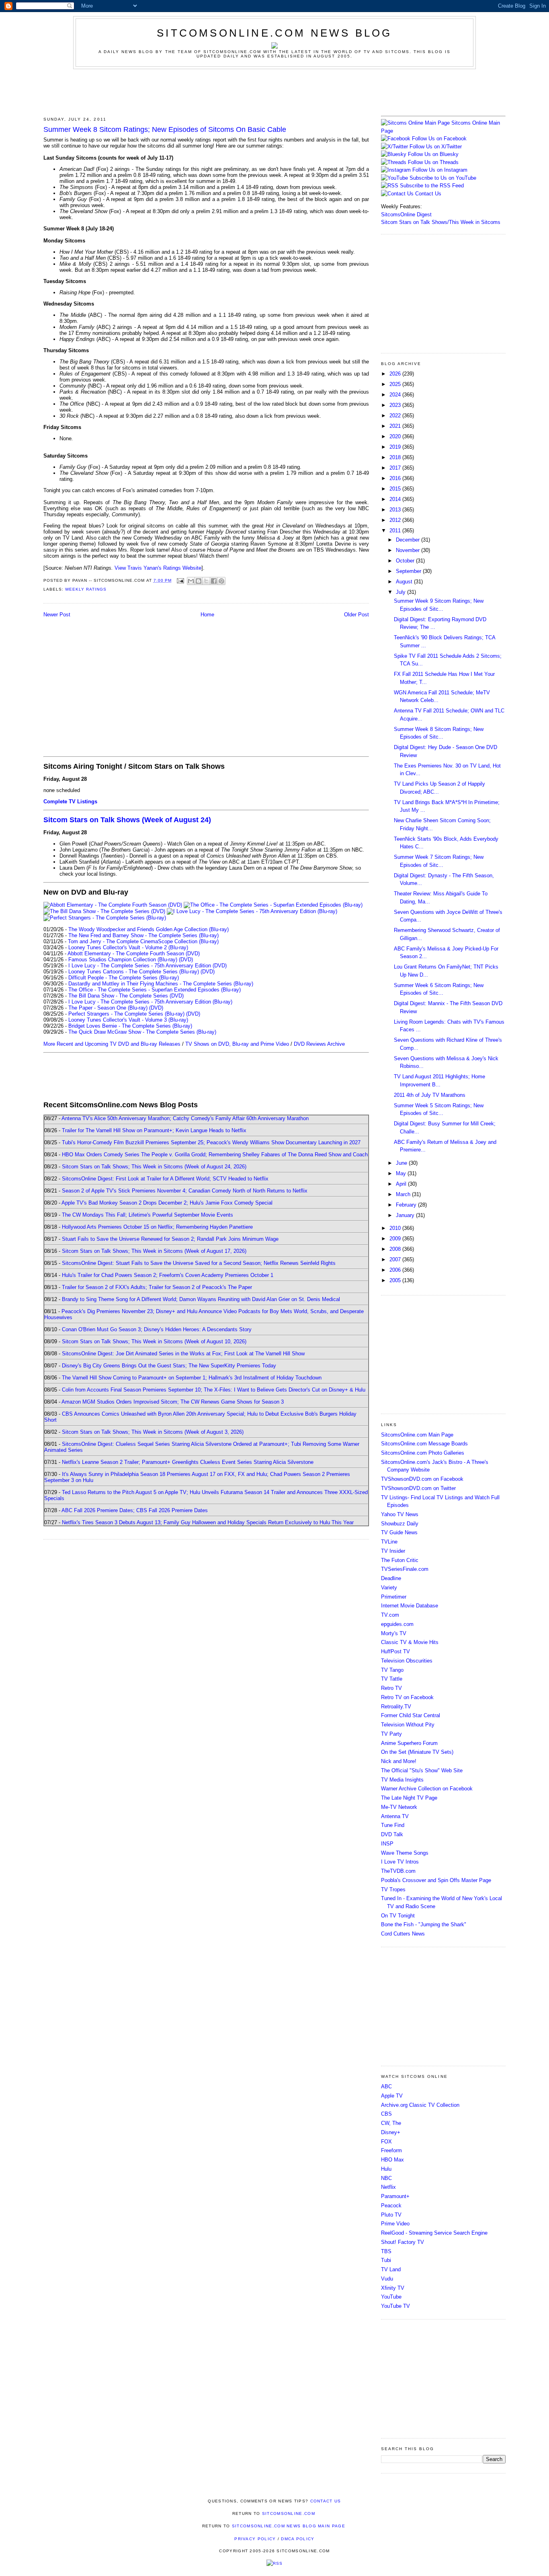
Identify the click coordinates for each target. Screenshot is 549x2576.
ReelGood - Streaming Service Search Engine (434, 2233)
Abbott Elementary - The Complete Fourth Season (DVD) (134, 953)
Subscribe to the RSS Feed (432, 186)
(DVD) (186, 960)
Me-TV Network (399, 1807)
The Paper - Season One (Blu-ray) (108, 1008)
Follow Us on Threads (433, 162)
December (409, 540)
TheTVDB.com (398, 1871)
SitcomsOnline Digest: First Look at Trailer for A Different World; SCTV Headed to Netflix (165, 1179)
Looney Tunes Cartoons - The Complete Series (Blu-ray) (134, 972)
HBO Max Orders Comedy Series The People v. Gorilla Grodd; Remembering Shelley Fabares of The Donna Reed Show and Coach (215, 1155)
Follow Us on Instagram (440, 170)
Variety (389, 1588)
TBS (386, 2251)
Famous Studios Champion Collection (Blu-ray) (123, 960)
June (402, 1163)
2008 (396, 1249)
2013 (396, 510)
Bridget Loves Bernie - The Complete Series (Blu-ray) (130, 1026)
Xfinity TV (393, 2288)
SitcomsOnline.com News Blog (274, 33)
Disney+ (391, 2132)
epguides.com (397, 1624)
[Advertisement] (274, 91)
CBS (386, 2114)
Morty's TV (394, 1633)
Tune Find (393, 1825)
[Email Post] (180, 580)
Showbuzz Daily (400, 1524)
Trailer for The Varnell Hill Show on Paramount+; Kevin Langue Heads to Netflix (154, 1130)
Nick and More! (399, 1761)
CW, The (391, 2123)
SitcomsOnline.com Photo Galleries (423, 1453)
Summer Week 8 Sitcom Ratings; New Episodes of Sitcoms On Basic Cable (165, 129)
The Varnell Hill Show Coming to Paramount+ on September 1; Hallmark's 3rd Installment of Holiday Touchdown (192, 1378)
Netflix (388, 2187)
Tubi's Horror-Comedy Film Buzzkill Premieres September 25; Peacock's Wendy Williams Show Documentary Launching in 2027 (211, 1142)
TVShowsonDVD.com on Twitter (418, 1488)
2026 (396, 374)
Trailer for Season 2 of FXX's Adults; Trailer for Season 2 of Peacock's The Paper (157, 1287)
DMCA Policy (298, 2539)
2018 (396, 457)
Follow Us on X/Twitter (436, 147)
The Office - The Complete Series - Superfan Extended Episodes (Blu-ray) (155, 990)
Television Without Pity (408, 1725)
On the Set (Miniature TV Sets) (417, 1752)
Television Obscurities (407, 1661)
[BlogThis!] (199, 581)
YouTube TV (395, 2306)
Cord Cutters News (403, 1934)
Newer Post (57, 615)
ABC (386, 2086)
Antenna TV (395, 1816)
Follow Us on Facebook (439, 139)
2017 (396, 468)
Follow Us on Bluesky (433, 154)
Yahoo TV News (400, 1514)
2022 (396, 416)
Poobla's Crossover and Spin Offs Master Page (436, 1880)
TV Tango (392, 1670)
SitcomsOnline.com (289, 2513)
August (405, 582)
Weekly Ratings (86, 589)
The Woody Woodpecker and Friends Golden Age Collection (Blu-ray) (149, 929)
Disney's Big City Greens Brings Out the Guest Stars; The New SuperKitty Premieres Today (169, 1366)
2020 (396, 436)
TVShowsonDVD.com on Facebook (422, 1479)
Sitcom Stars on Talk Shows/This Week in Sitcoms (441, 222)
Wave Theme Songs (405, 1853)
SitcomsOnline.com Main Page (417, 1435)
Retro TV (391, 1688)
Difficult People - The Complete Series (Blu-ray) (124, 978)
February (407, 1205)
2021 (396, 426)
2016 (396, 478)
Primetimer (394, 1597)
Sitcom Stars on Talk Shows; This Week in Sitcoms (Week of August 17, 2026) (154, 1251)
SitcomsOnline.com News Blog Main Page (289, 2526)
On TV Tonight (398, 1916)
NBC (386, 2178)
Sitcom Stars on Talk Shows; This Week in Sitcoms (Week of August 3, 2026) (153, 1432)
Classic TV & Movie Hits (410, 1642)
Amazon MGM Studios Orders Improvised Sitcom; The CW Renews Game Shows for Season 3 (173, 1402)
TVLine (389, 1542)
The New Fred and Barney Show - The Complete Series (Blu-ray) (143, 935)
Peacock (391, 2206)
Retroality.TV (396, 1707)
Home (207, 615)
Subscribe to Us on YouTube (443, 178)
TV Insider (393, 1551)
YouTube (391, 2297)
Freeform (391, 2150)
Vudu (387, 2279)
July (402, 592)
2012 (396, 520)
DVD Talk (392, 1834)
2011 (396, 531)
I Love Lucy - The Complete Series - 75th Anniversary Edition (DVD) (147, 966)
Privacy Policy (255, 2539)
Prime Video (395, 2224)
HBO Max (392, 2160)
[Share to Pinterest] (221, 581)
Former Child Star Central (411, 1715)
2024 (396, 395)
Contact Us (427, 194)
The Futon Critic (400, 1560)
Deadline (391, 1578)
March (404, 1194)
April (402, 1184)
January (406, 1215)
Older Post (356, 615)
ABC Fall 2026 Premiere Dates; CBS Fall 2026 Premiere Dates (135, 1510)
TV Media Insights (402, 1780)
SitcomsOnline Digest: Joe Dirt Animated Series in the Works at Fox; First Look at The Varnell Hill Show (183, 1354)
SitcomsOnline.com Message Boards (424, 1444)
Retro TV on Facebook (407, 1697)
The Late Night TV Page (409, 1798)
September (409, 571)
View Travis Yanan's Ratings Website (158, 568)
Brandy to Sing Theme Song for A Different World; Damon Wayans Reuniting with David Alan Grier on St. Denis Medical (201, 1299)
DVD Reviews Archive (319, 1044)
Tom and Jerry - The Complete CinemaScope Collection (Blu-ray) (143, 941)
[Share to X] (206, 581)
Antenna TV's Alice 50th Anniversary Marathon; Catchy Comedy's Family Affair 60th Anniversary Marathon (185, 1118)
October (406, 561)
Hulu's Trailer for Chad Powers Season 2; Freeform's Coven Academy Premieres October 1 (168, 1275)
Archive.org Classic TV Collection (420, 2105)
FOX (386, 2142)
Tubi (386, 2260)
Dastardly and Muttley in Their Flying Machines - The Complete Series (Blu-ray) (161, 984)
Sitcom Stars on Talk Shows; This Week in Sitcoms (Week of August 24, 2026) (154, 1167)
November (409, 550)
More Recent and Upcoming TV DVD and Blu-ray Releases (112, 1044)
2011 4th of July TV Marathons (430, 1095)
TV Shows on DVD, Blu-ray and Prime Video (237, 1044)
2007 (396, 1259)
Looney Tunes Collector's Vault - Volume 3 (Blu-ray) (128, 1020)
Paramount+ (395, 2196)
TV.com (390, 1615)
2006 (396, 1270)
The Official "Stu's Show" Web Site (422, 1770)
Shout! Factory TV (403, 2242)
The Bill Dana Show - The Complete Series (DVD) (126, 996)
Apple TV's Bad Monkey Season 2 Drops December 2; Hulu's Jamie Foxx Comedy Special (167, 1203)
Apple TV (392, 2096)
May (402, 1173)
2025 (396, 384)
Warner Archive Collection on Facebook (427, 1789)
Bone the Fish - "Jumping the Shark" (424, 1924)
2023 (396, 405)
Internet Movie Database (410, 1606)
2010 (396, 1228)
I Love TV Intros (400, 1862)
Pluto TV (391, 2215)
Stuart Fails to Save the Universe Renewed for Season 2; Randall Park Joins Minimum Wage (170, 1239)
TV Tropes (393, 1889)
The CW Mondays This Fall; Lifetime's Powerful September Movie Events (147, 1215)
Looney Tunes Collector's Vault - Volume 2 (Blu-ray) (128, 947)
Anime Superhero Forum (409, 1743)
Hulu (386, 2169)
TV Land (391, 2269)
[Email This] (191, 581)
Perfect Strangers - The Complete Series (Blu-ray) (126, 1014)
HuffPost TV (395, 1651)
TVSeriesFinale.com (405, 1569)
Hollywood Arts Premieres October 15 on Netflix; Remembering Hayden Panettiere (157, 1227)
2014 (396, 499)
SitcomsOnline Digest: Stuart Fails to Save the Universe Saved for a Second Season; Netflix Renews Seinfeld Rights (199, 1263)
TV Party (391, 1734)
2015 (396, 489)
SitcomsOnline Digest (406, 214)
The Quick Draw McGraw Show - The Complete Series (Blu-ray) (142, 1032)
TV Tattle (392, 1679)
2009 (396, 1239)
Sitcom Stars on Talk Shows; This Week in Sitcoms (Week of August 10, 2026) (154, 1341)
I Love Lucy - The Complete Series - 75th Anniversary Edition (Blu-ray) (150, 1002)
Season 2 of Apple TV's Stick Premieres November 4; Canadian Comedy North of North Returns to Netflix (185, 1191)
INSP (387, 1844)
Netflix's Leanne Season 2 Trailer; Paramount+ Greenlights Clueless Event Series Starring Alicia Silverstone (188, 1462)
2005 (396, 1280)
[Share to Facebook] (214, 581)
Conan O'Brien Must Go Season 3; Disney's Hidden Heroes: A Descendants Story (157, 1329)
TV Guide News (399, 1532)
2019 (396, 447)
